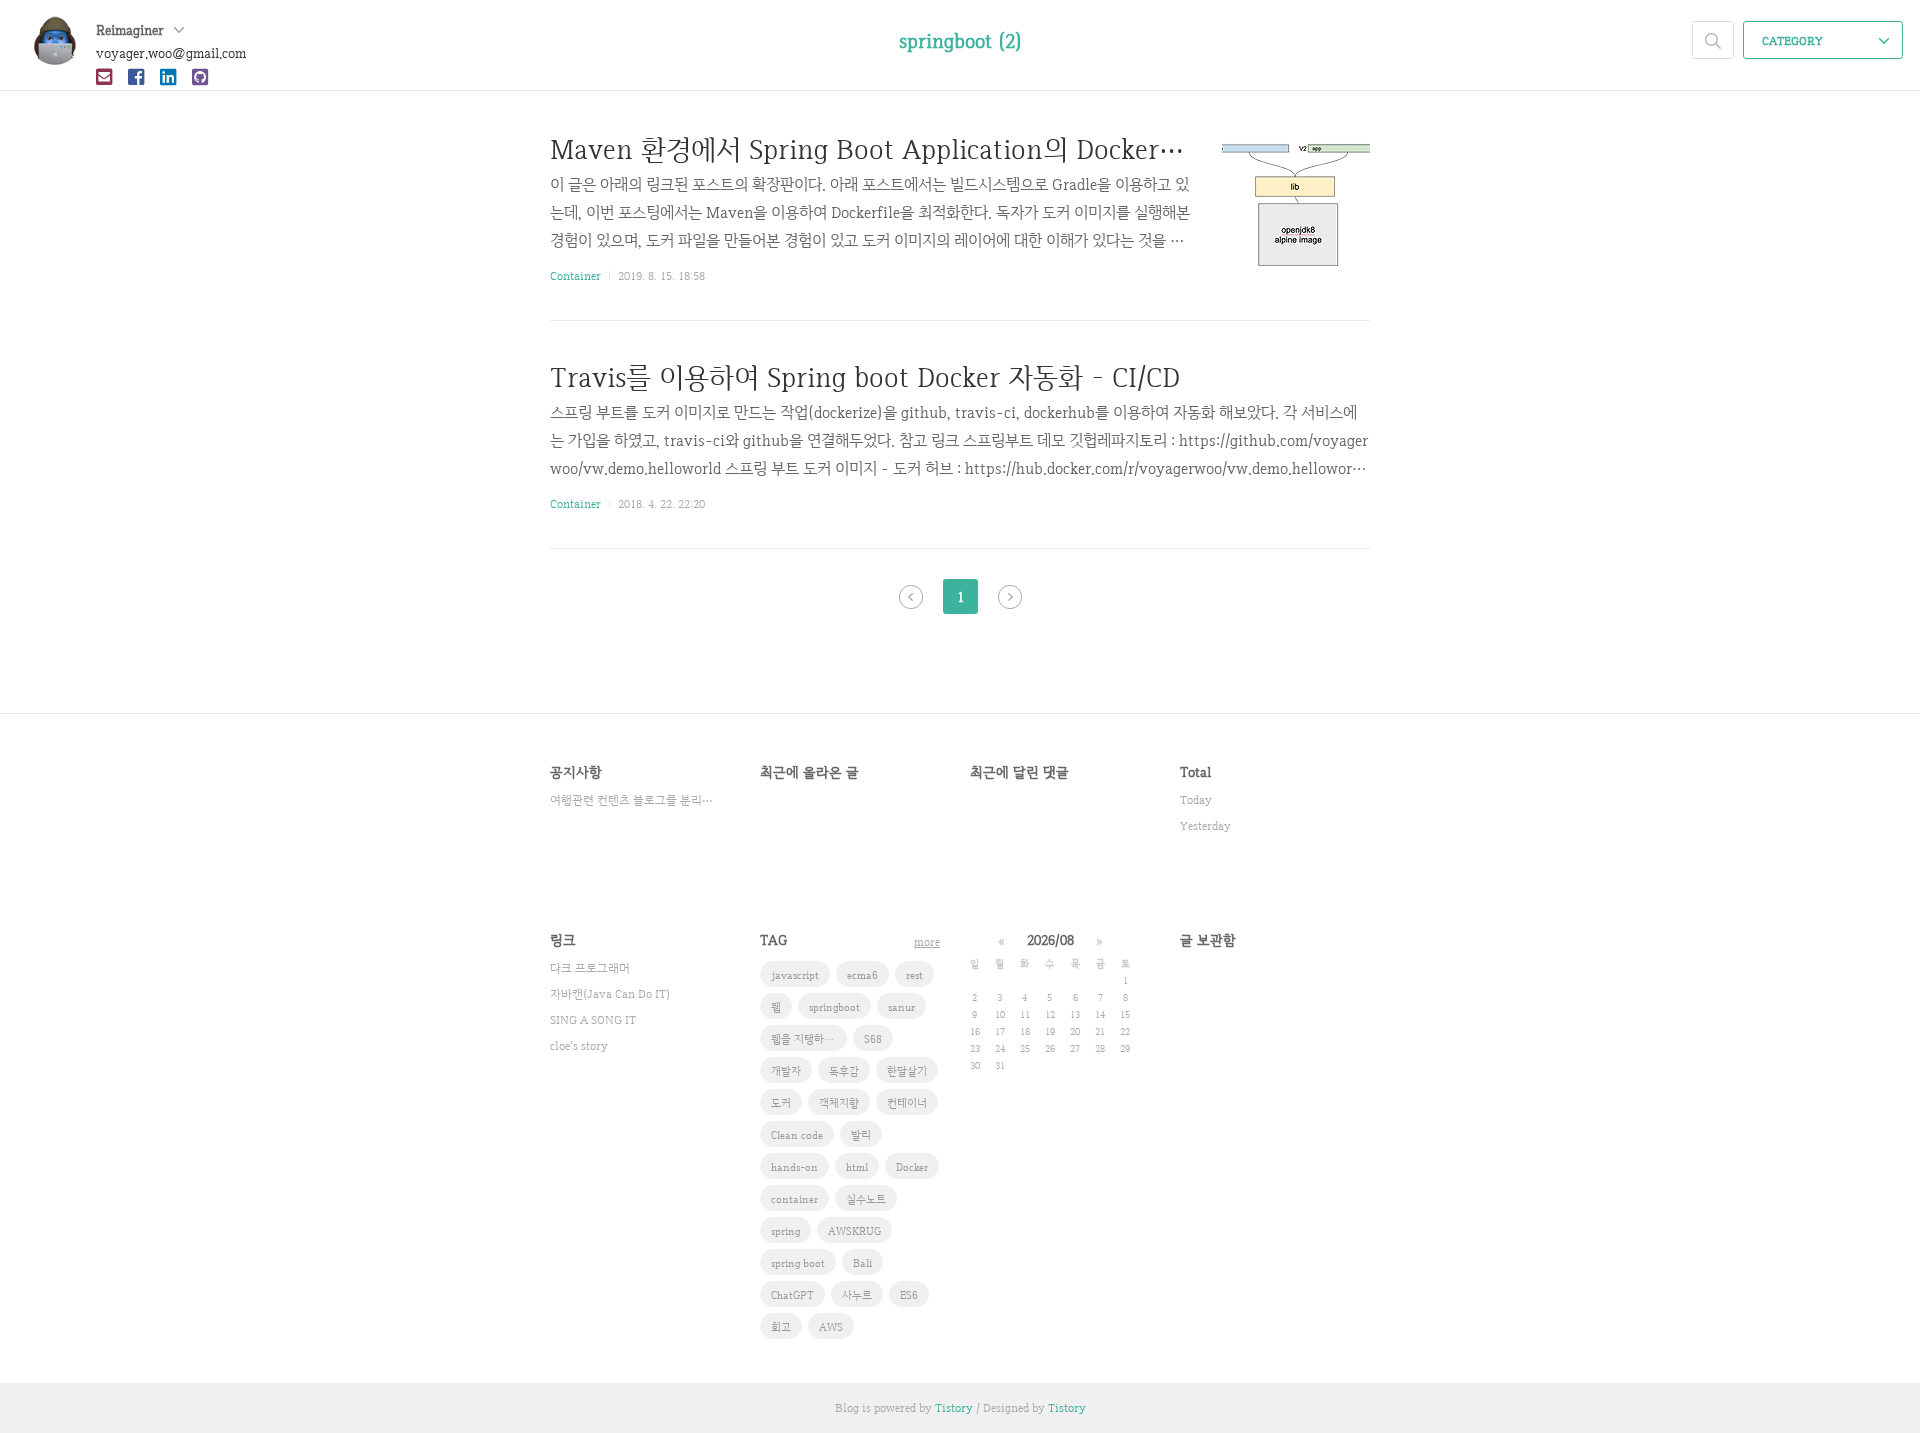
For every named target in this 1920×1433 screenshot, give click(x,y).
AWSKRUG (854, 1231)
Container (575, 276)
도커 (781, 1103)
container (794, 1199)
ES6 (909, 1295)
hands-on (794, 1167)
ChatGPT (792, 1295)
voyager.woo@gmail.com (171, 53)
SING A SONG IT (593, 1020)
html (857, 1167)
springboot (834, 1007)
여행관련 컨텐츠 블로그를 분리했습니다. (635, 800)
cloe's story (579, 1046)
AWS (831, 1327)
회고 (781, 1327)
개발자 (786, 1071)
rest (914, 975)
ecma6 (862, 975)
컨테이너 (907, 1103)
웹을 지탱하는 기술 (809, 1039)
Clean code (797, 1135)
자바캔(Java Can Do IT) (610, 994)
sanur (901, 1007)
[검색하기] (1713, 40)
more (927, 942)
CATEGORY (1794, 41)
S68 (873, 1039)
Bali (862, 1263)
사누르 (857, 1295)
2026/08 (1050, 940)
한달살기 (907, 1071)
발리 (861, 1135)
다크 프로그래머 (590, 968)
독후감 (844, 1071)
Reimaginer (132, 30)
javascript (795, 975)
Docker (912, 1167)
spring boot (798, 1263)
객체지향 (839, 1103)
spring (785, 1231)
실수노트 (866, 1199)
